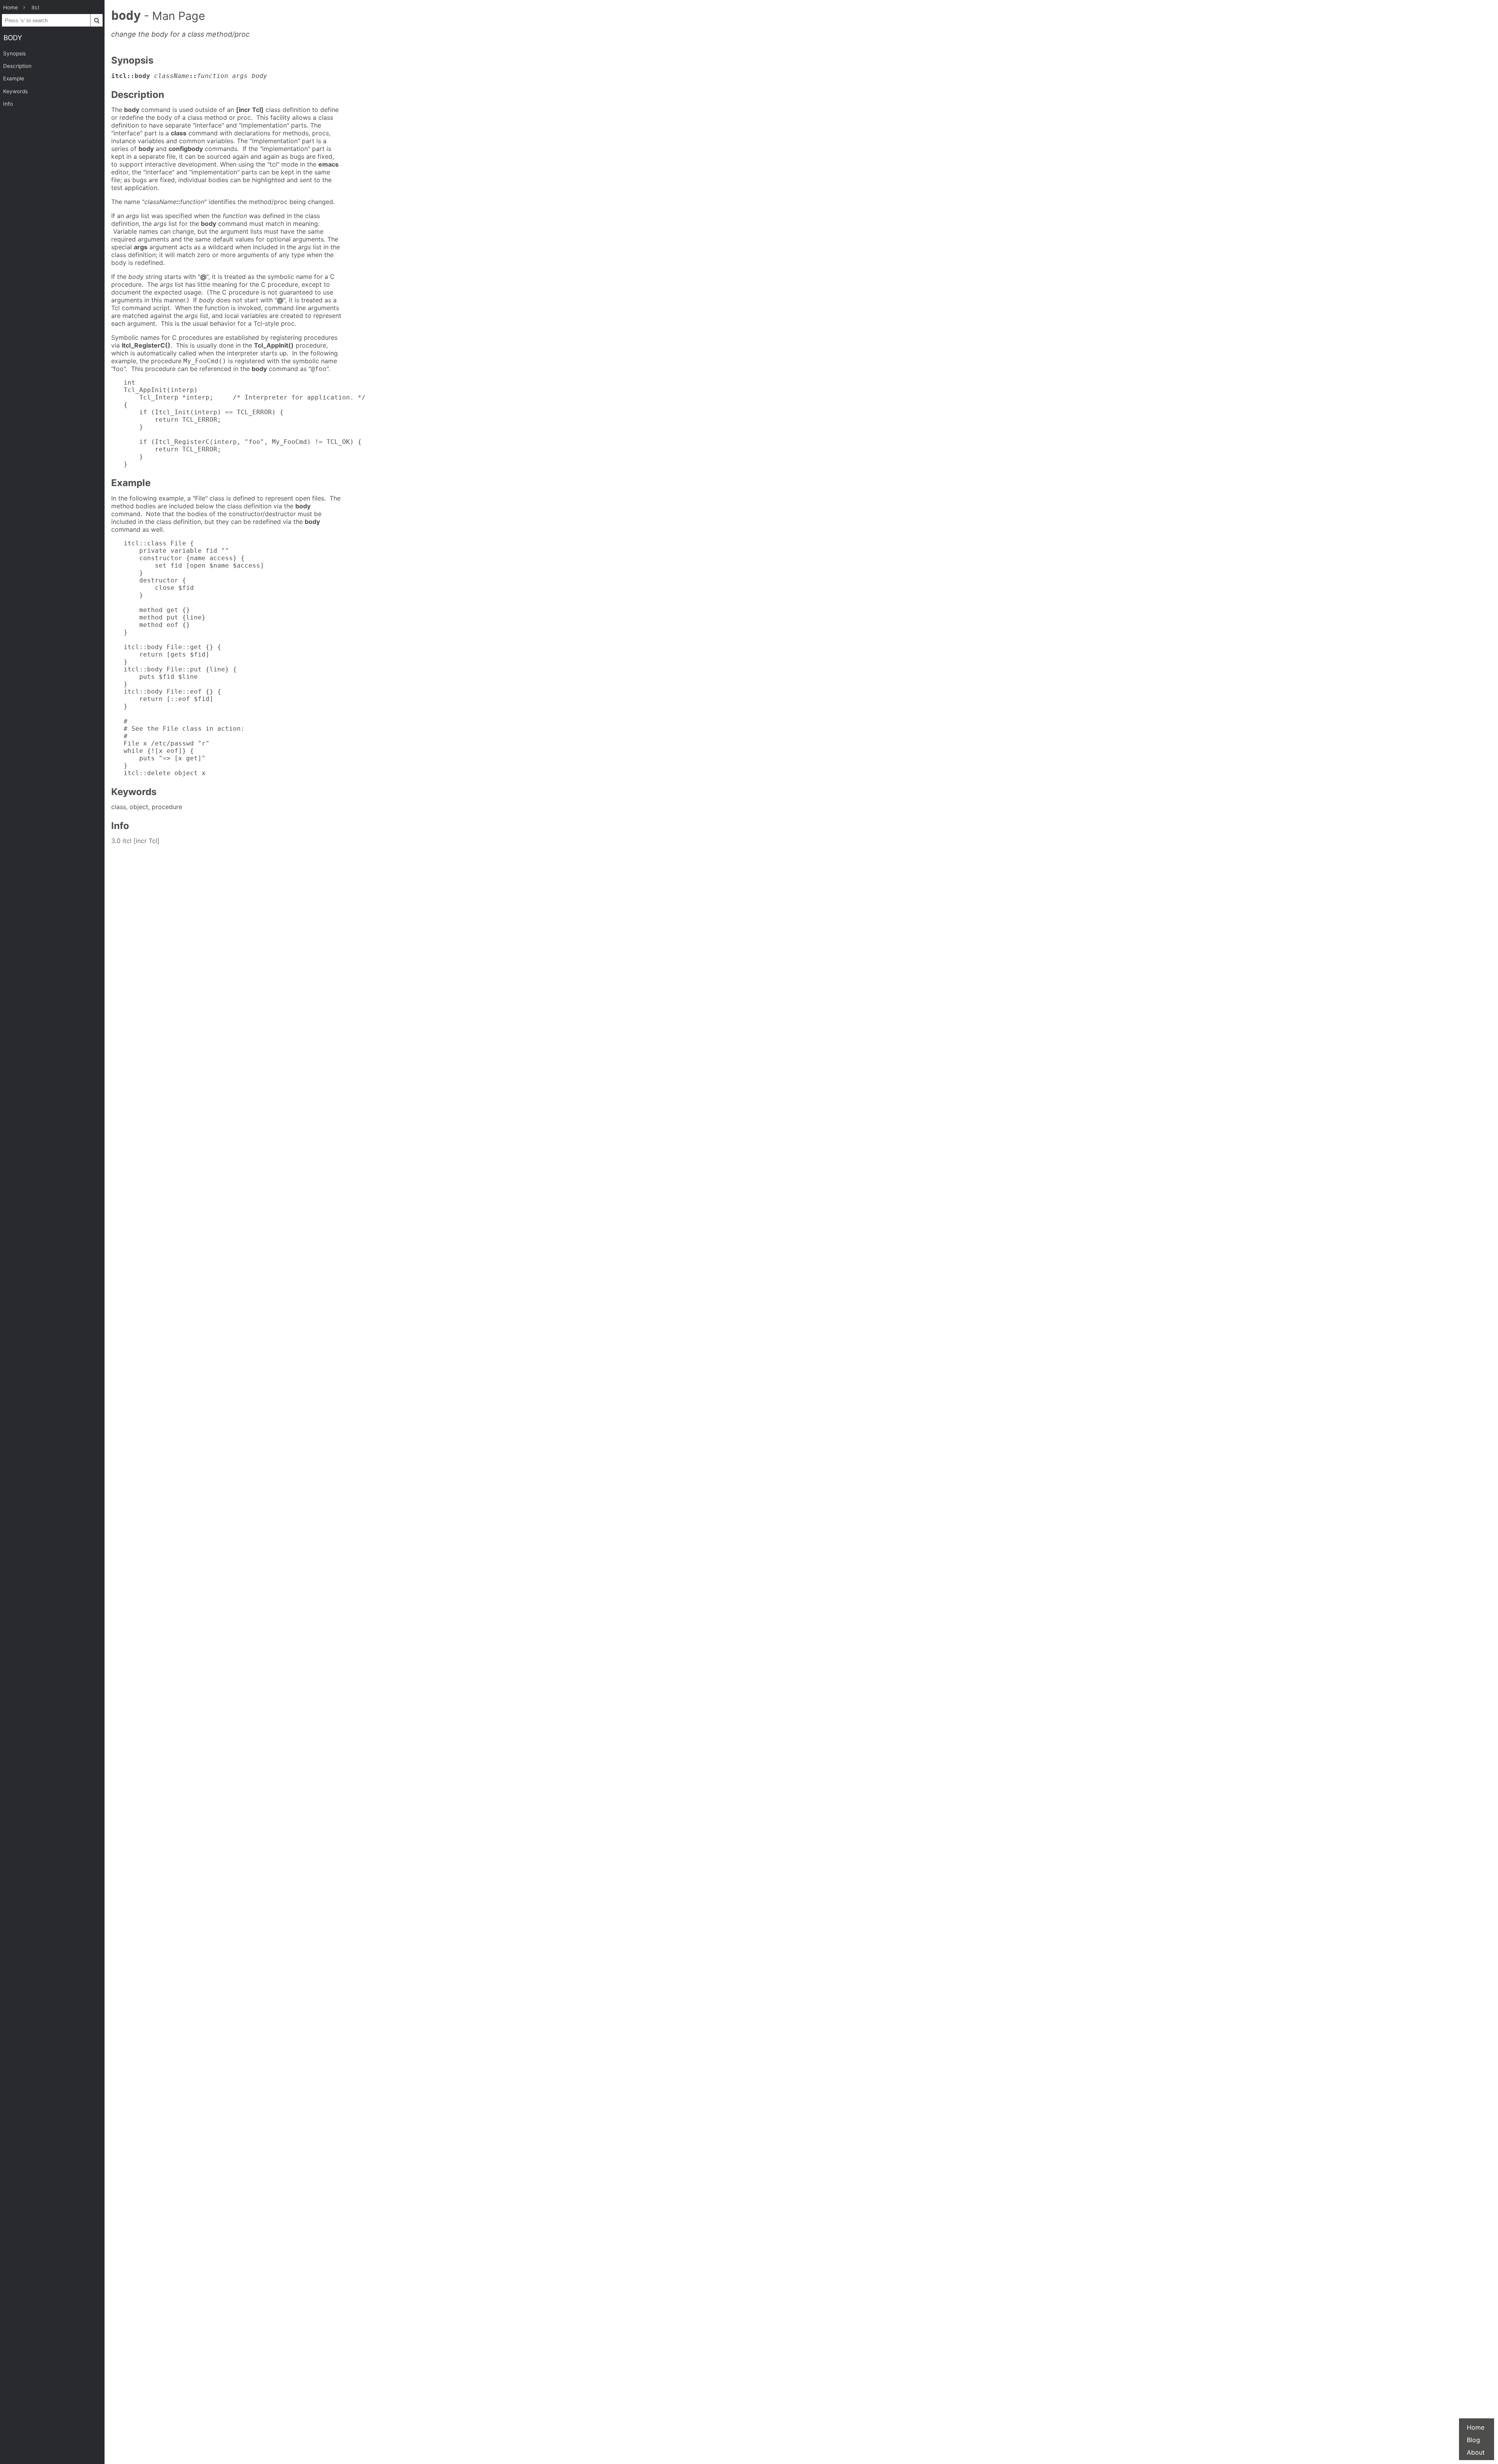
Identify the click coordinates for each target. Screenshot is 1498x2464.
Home (1476, 2427)
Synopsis (14, 53)
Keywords (15, 91)
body (13, 38)
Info (8, 104)
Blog (1473, 2440)
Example (14, 78)
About (1476, 2452)
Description (17, 66)
